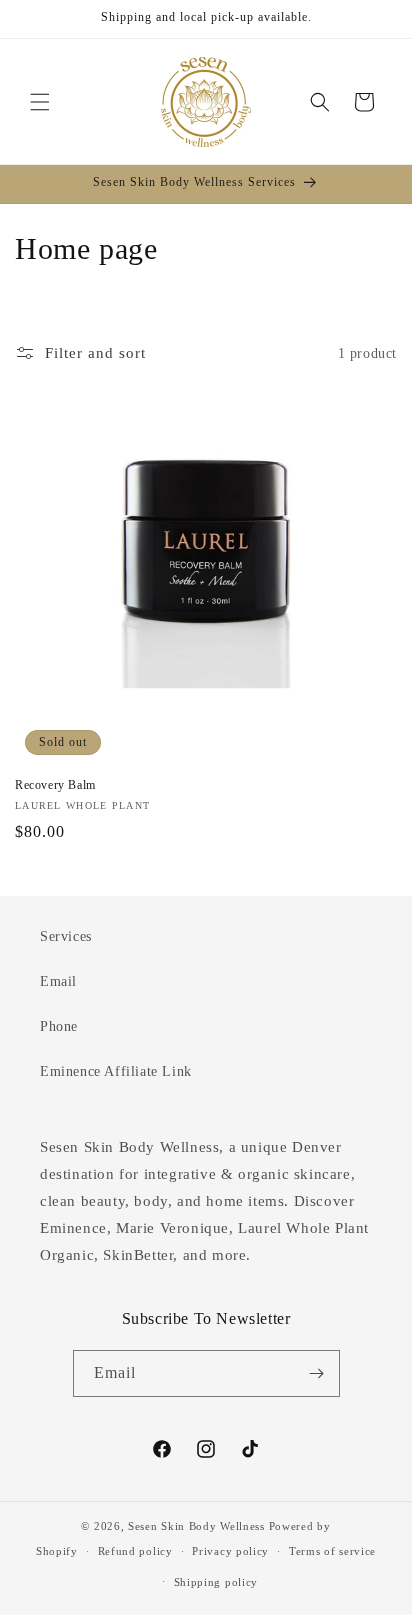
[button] (40, 102)
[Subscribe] (317, 1373)
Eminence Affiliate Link (116, 1071)
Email (58, 981)
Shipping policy (216, 1582)
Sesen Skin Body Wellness (196, 1526)
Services (66, 936)
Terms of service (332, 1551)
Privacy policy (230, 1551)
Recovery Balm (55, 785)
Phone (59, 1026)
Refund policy (135, 1551)
